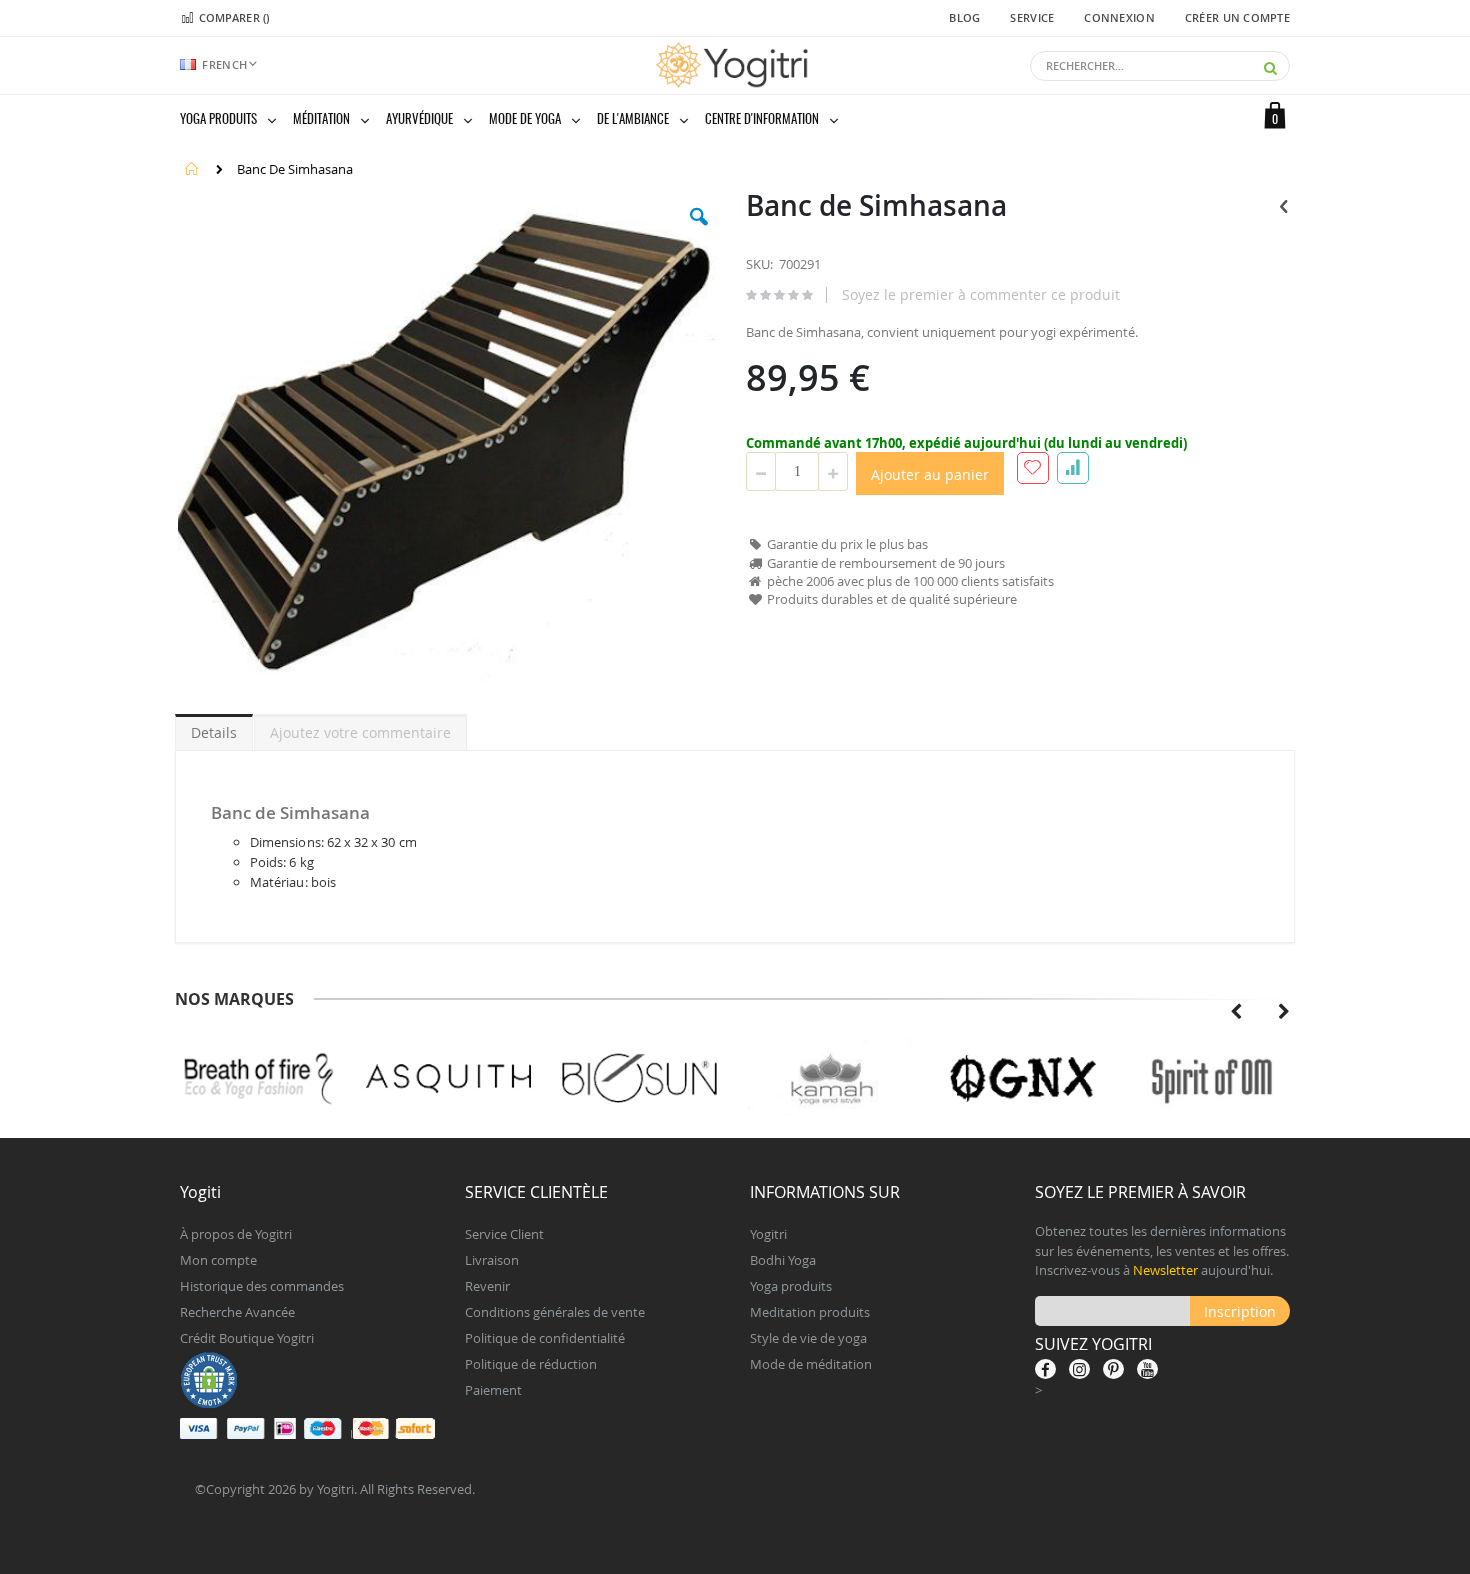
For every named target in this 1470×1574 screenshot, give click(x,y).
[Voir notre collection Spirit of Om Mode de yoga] (1021, 1079)
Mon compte (218, 1260)
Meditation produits (810, 1312)
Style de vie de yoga (808, 1338)
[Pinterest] (1113, 1369)
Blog (964, 17)
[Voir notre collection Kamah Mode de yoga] (639, 1079)
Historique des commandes (262, 1286)
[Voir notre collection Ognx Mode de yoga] (830, 1079)
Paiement (493, 1390)
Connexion (1119, 17)
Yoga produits (791, 1286)
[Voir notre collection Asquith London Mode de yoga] (257, 1079)
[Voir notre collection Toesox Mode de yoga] (1212, 1079)
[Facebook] (1045, 1369)
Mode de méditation (811, 1364)
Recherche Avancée (237, 1312)
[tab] (214, 729)
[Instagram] (1079, 1369)
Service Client (504, 1234)
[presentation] (1236, 1012)
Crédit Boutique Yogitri (247, 1338)
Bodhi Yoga (783, 1260)
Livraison (492, 1260)
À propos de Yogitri (236, 1234)
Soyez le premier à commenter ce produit (981, 295)
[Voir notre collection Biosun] (448, 1079)
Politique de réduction (531, 1364)
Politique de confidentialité (545, 1338)
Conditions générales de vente (555, 1312)
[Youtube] (1147, 1369)
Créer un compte (1237, 17)
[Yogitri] (735, 65)
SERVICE (1032, 17)
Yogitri (768, 1234)
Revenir (487, 1286)
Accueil (192, 169)
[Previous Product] (1284, 206)
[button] (699, 232)
